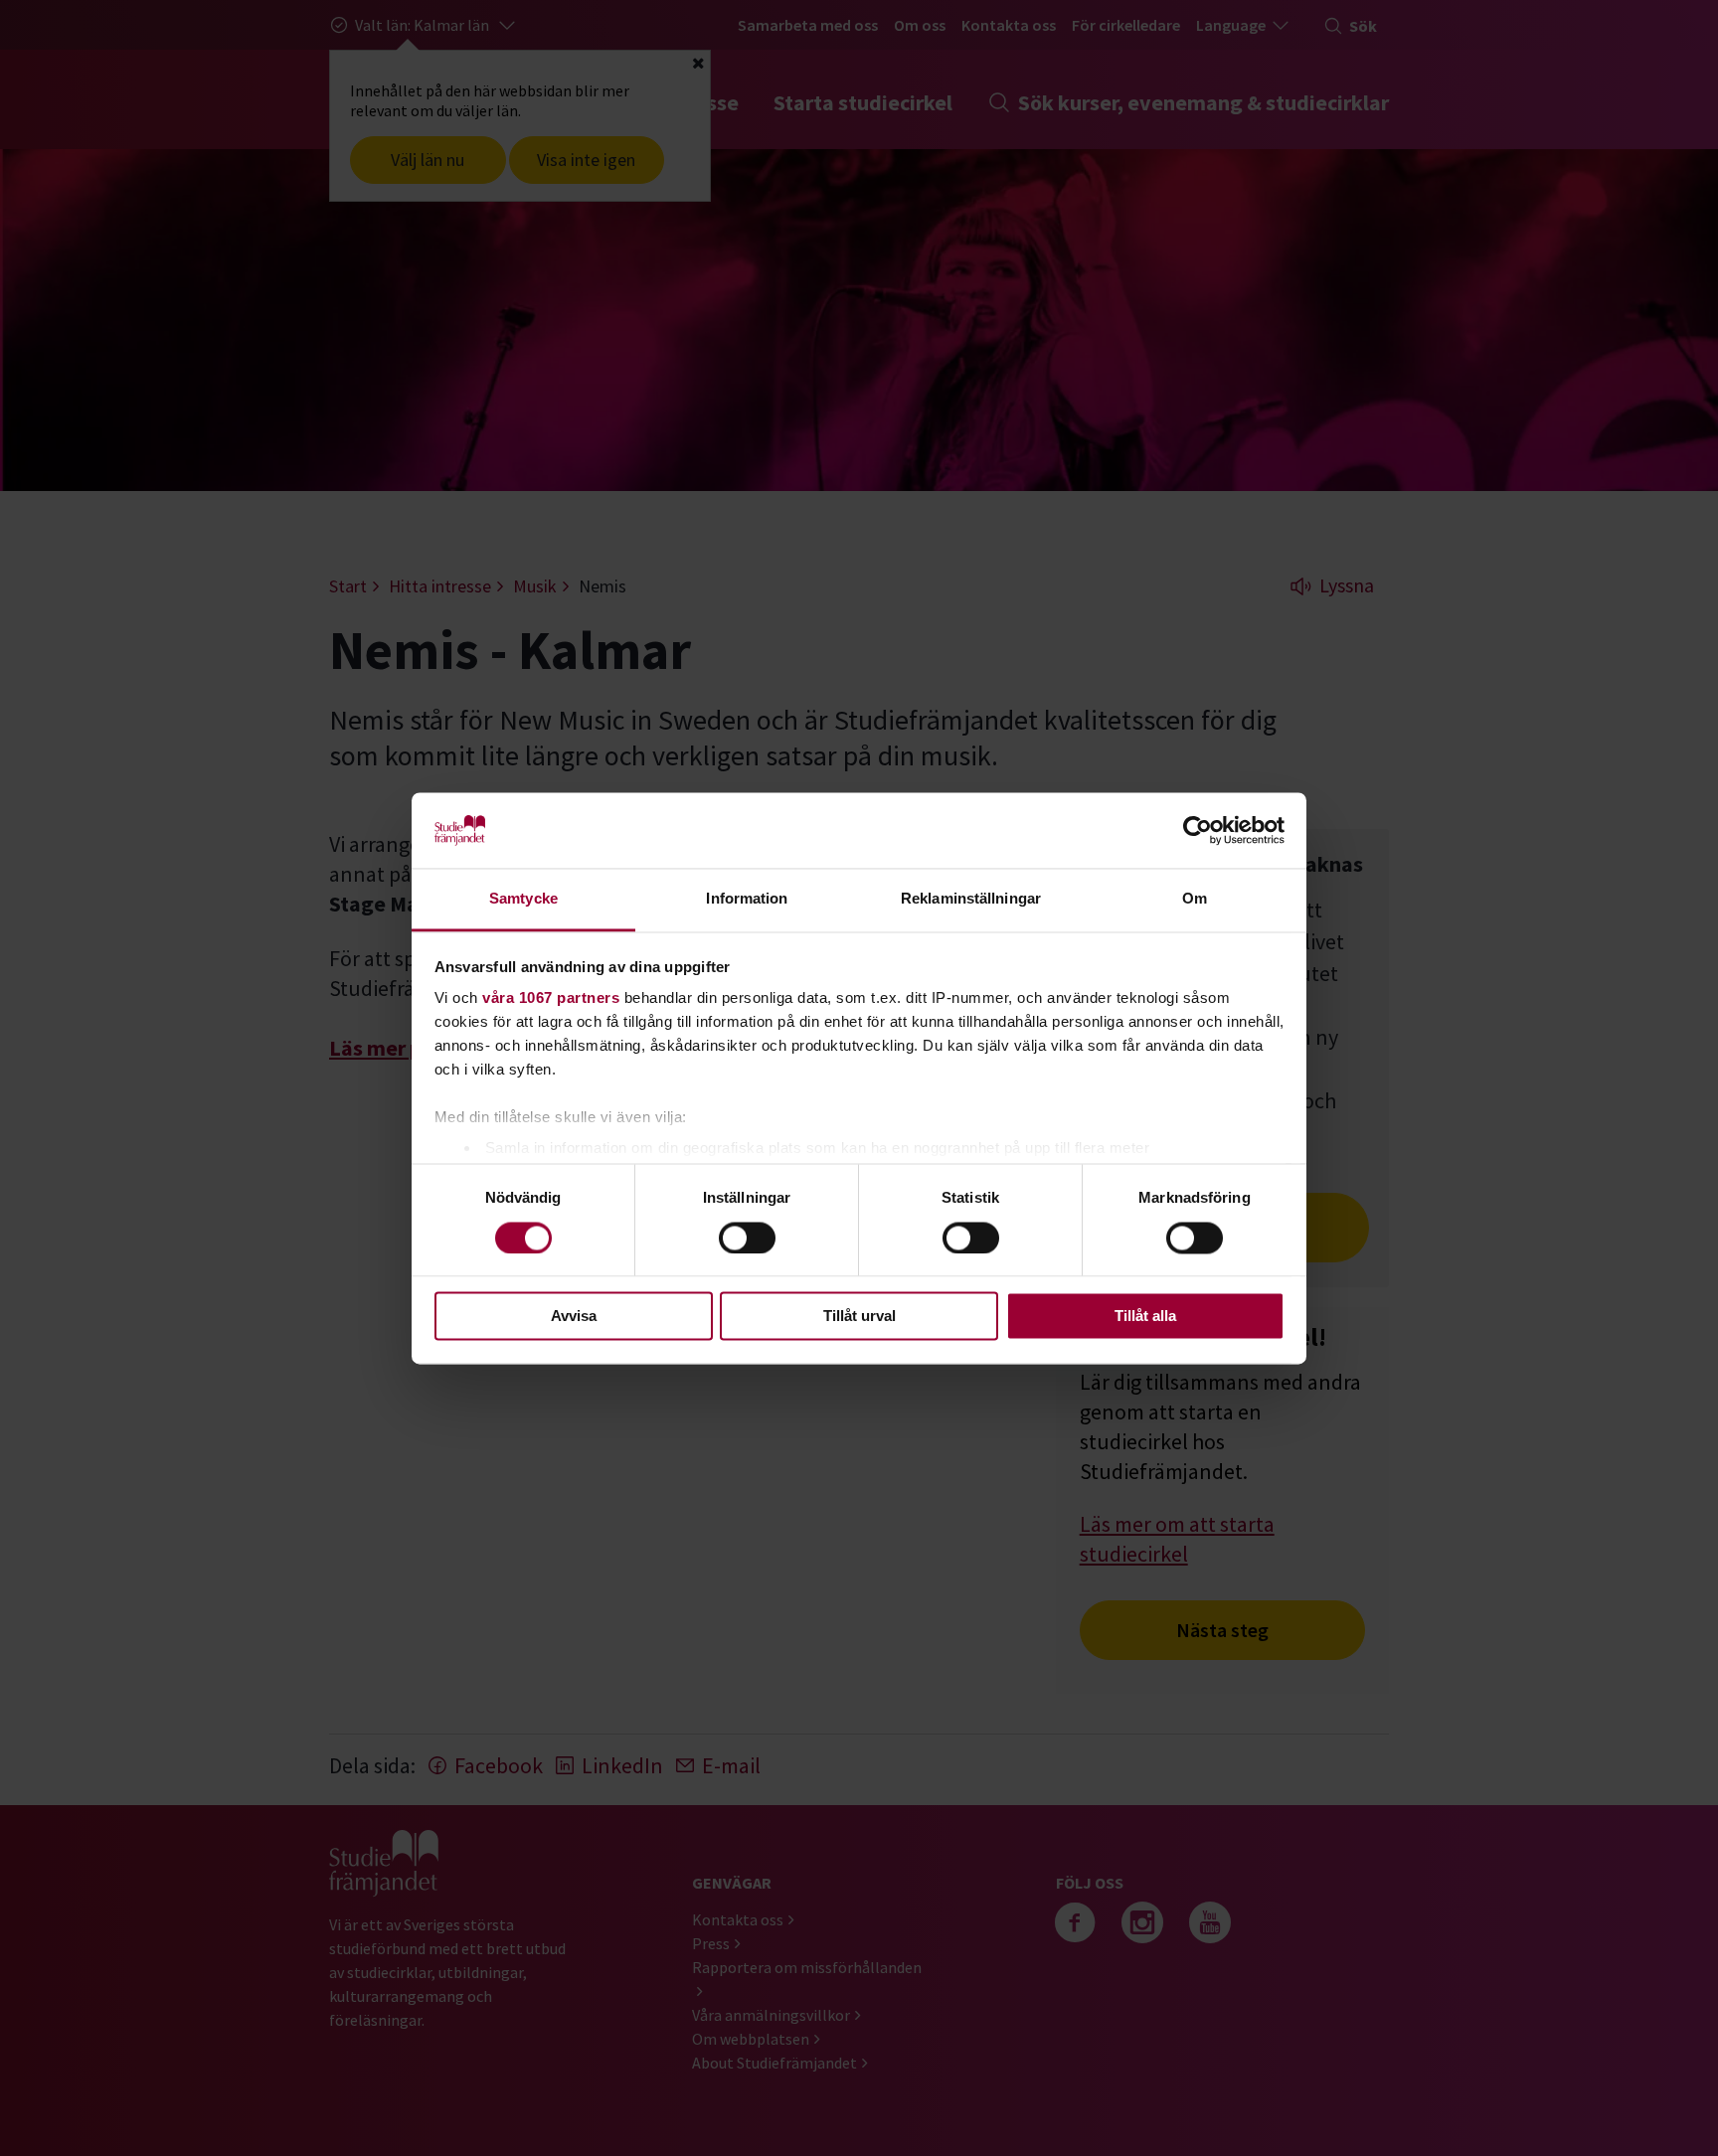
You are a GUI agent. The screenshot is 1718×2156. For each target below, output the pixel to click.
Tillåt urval (859, 1317)
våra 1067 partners (551, 998)
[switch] (747, 1238)
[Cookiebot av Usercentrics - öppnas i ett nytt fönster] (1198, 830)
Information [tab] (747, 899)
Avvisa (574, 1317)
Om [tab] (1195, 899)
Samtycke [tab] (523, 899)
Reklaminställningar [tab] (971, 899)
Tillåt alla (1145, 1317)
